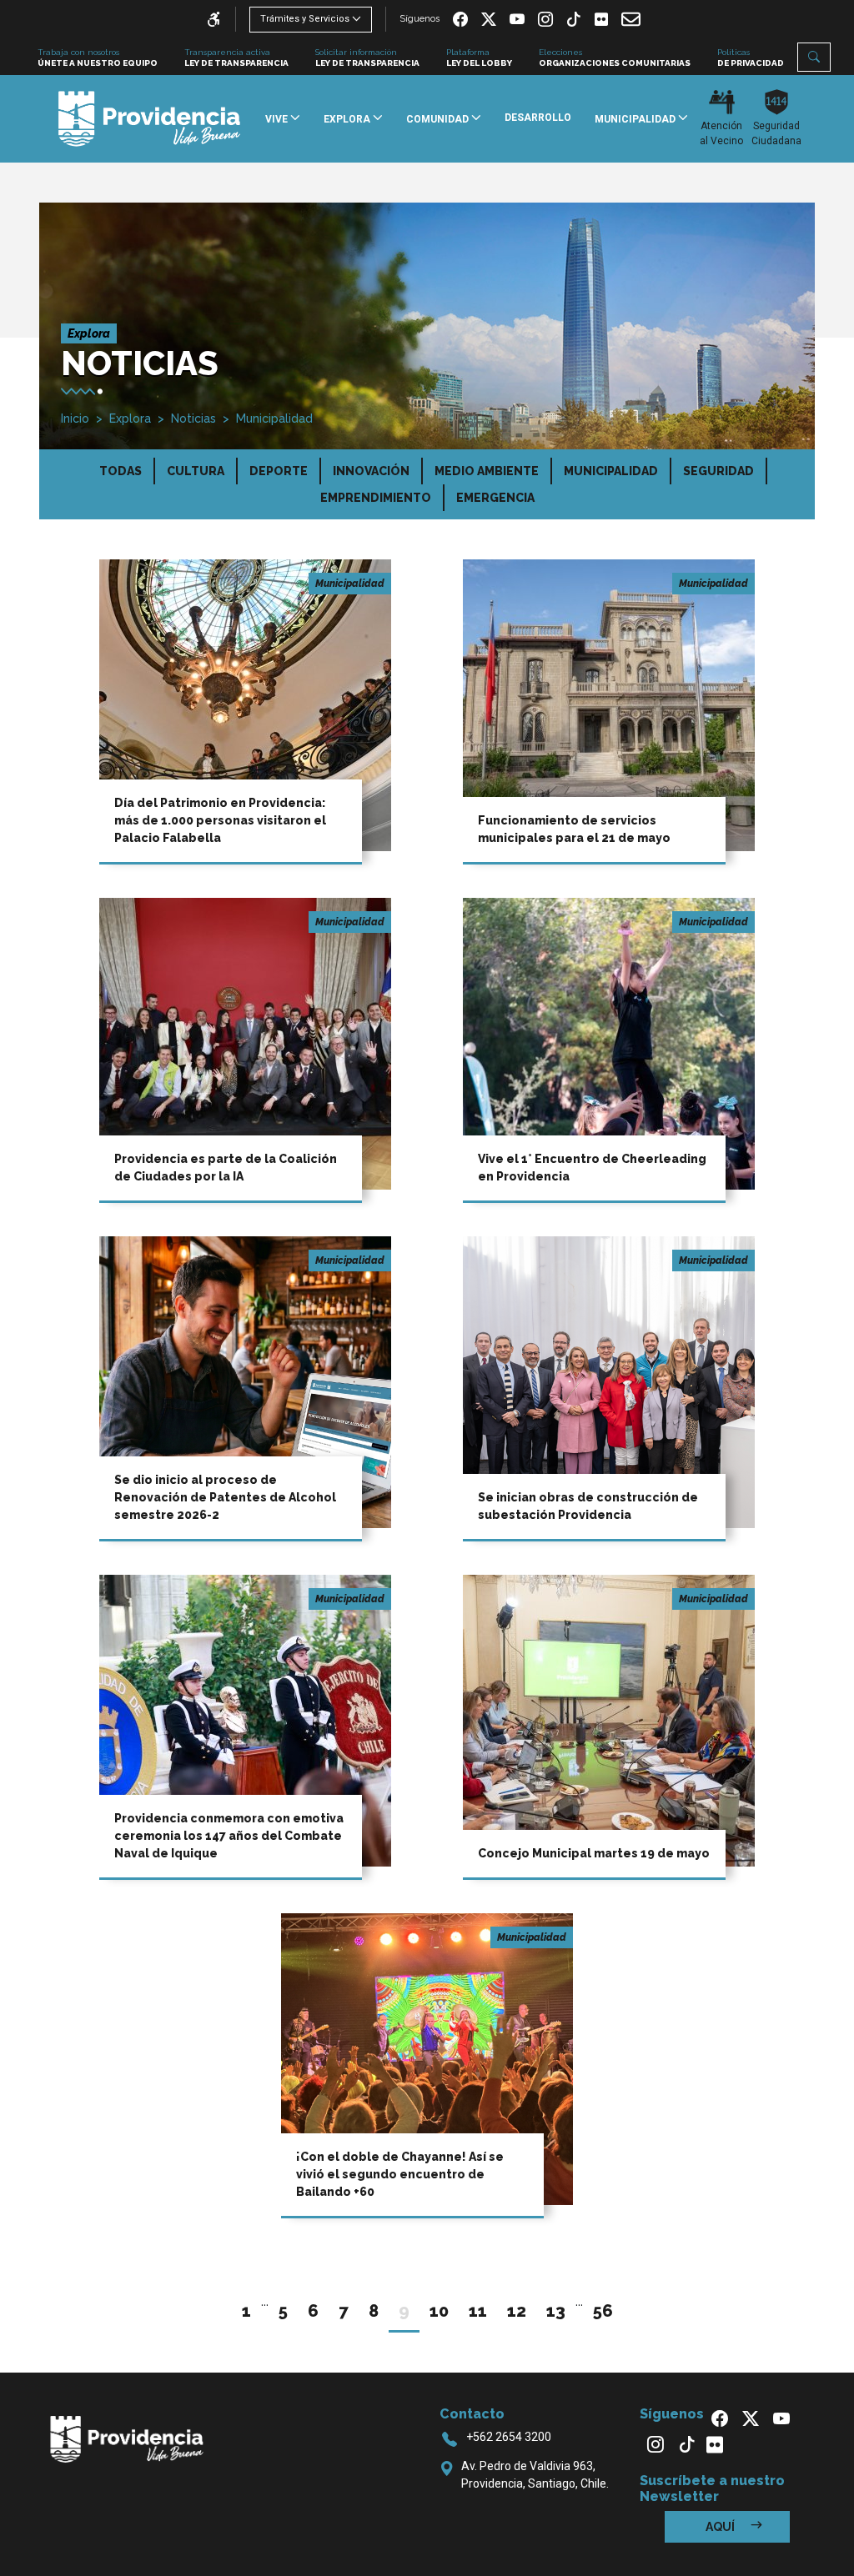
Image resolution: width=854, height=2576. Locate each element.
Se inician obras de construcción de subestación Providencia (588, 1506)
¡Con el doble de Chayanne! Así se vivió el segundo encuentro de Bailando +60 (400, 2174)
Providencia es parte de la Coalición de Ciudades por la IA (226, 1168)
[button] (814, 57)
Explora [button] (348, 119)
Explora (130, 418)
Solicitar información (367, 58)
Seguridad (718, 471)
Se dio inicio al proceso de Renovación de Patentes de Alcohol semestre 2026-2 (225, 1497)
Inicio (75, 418)
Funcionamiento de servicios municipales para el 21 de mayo (574, 829)
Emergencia (495, 498)
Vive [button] (278, 119)
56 (603, 2311)
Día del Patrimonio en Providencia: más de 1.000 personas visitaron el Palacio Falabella (220, 820)
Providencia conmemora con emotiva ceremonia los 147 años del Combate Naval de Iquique (229, 1836)
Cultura (196, 471)
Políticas (751, 58)
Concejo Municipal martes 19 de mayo (594, 1853)
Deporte (279, 471)
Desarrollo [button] (538, 118)
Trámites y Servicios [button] (305, 19)
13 (556, 2311)
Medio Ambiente (487, 471)
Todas (121, 471)
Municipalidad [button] (636, 119)
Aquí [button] (721, 2527)
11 (478, 2311)
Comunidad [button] (439, 119)
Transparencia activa (236, 58)
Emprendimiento (376, 498)
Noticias (193, 418)
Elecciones (615, 58)
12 (517, 2311)
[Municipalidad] (245, 704)
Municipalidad (274, 418)
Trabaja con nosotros (98, 58)
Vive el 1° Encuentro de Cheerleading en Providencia (592, 1168)
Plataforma (479, 58)
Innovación (371, 471)
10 (439, 2311)
